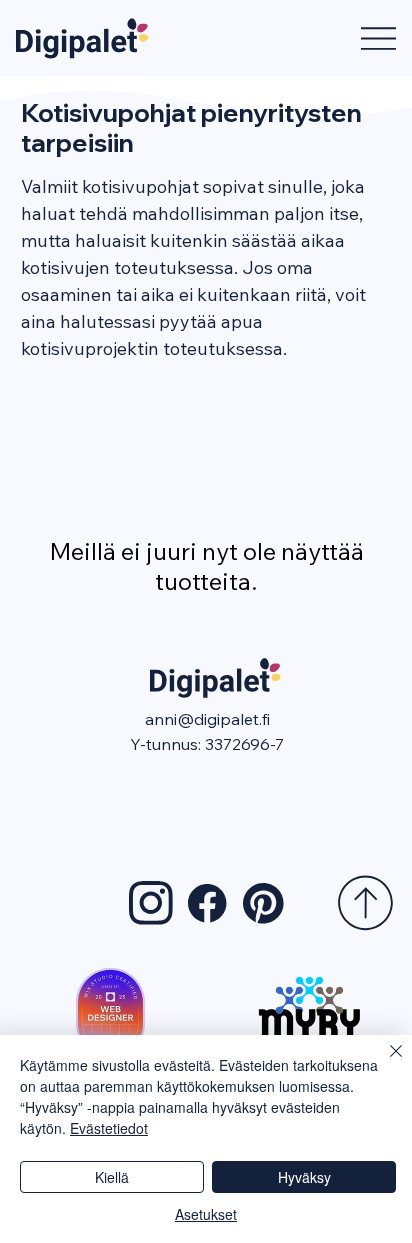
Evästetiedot (109, 1128)
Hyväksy (304, 1177)
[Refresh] (366, 903)
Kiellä (112, 1177)
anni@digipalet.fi (207, 719)
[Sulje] (384, 1063)
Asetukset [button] (206, 1214)
